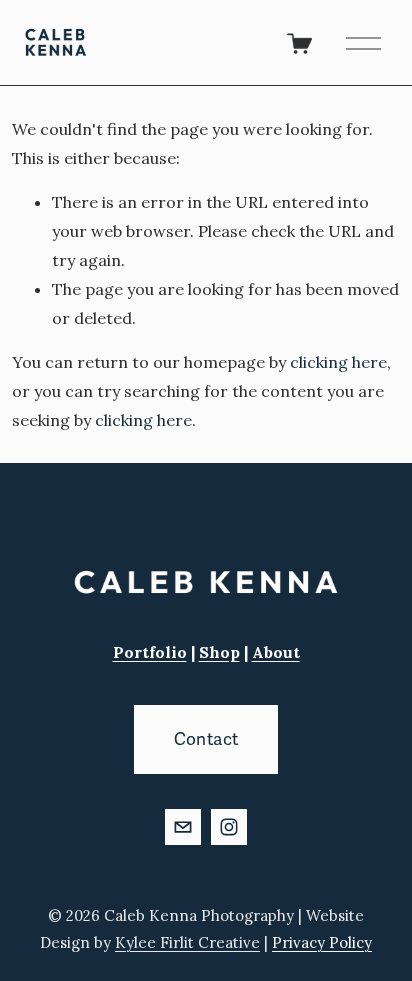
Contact (206, 739)
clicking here (338, 362)
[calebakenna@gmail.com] (183, 827)
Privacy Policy (322, 942)
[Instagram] (229, 827)
